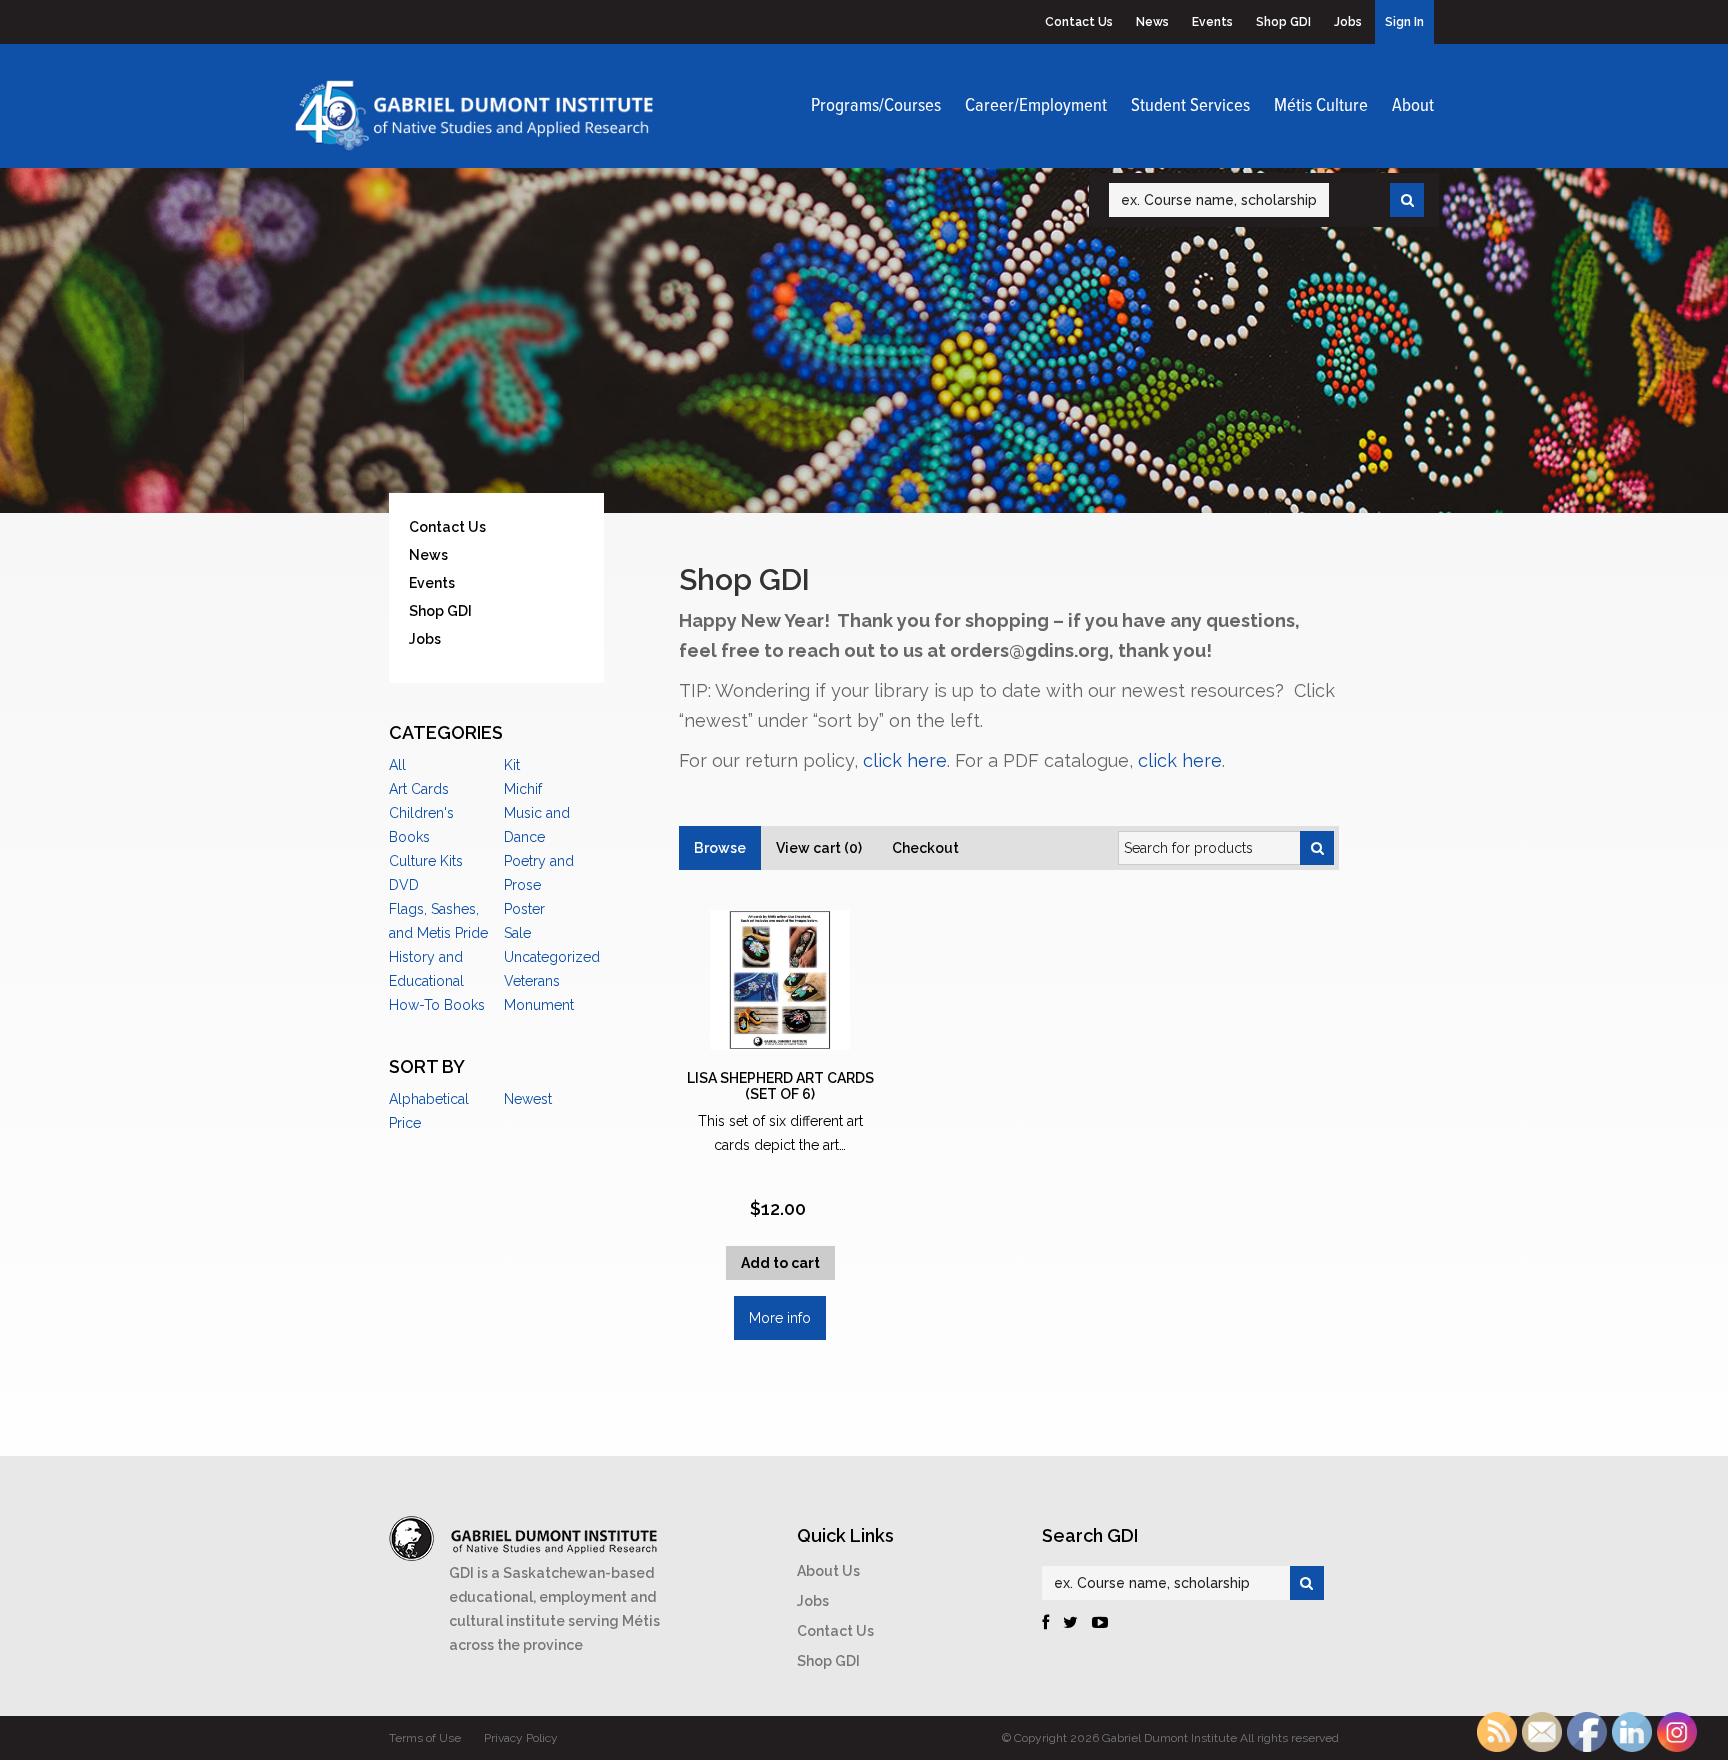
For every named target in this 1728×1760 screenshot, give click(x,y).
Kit (512, 765)
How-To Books (437, 1005)
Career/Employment (1036, 106)
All (397, 765)
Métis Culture (1321, 106)
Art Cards (419, 789)
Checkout (925, 848)
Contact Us (1079, 22)
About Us (828, 1571)
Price (405, 1123)
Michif (523, 789)
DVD (404, 885)
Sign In (1404, 22)
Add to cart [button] (780, 1263)
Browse (720, 848)
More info (780, 1318)
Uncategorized (552, 957)
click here (905, 760)
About (1413, 106)
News (1152, 22)
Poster (524, 909)
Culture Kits (426, 861)
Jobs (1348, 22)
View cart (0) (819, 848)
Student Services (1190, 106)
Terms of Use (425, 1738)
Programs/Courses (876, 106)
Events (1212, 22)
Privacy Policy (521, 1738)
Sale (517, 933)
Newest (528, 1099)
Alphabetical (429, 1099)
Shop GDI (1283, 22)
